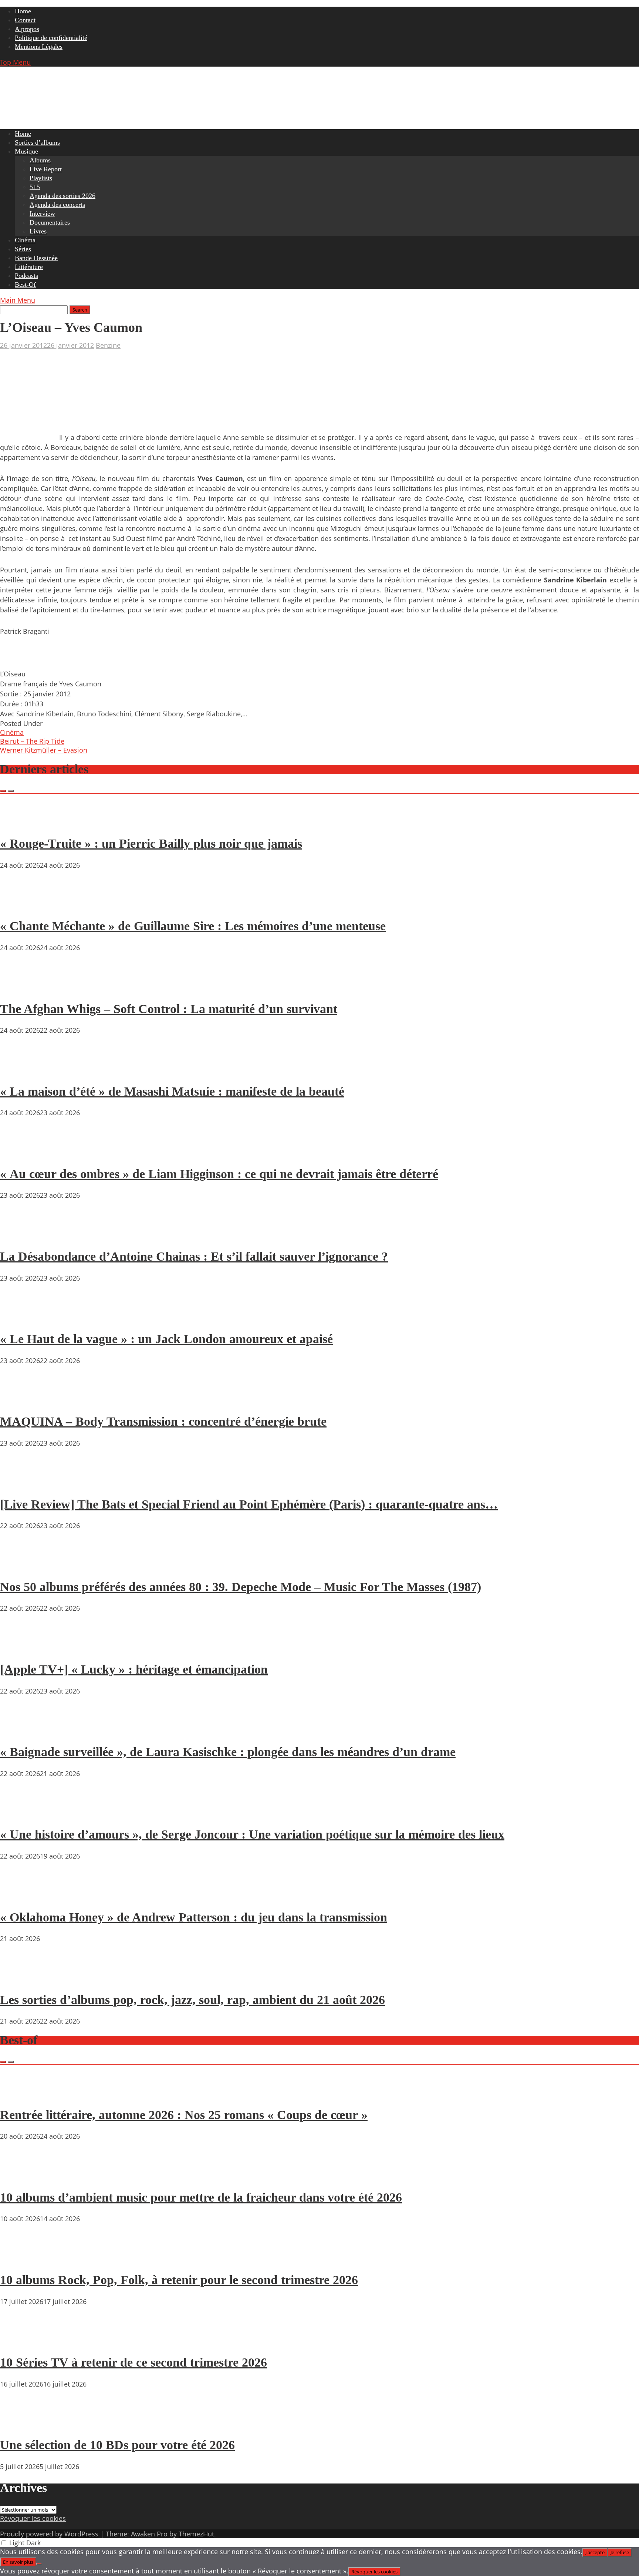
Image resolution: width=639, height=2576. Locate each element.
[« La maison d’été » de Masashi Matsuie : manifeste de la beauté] (22, 1070)
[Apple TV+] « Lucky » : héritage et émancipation (134, 1669)
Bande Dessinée (36, 258)
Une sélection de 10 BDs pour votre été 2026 (117, 2445)
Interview (42, 213)
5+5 (35, 187)
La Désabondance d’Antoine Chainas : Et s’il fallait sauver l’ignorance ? (194, 1256)
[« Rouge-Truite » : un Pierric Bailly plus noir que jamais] (22, 823)
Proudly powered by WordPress (49, 2534)
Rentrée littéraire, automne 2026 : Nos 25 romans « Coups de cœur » (184, 2115)
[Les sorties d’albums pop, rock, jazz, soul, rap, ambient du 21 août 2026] (22, 1978)
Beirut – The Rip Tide (32, 741)
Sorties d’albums (37, 142)
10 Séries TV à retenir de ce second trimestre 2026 (133, 2362)
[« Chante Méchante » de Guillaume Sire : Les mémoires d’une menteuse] (22, 905)
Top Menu (15, 62)
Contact (25, 20)
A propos (27, 29)
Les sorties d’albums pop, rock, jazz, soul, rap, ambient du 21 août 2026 (192, 2000)
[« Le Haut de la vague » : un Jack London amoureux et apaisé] (22, 1318)
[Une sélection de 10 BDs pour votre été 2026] (22, 2424)
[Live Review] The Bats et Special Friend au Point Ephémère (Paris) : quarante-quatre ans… (249, 1504)
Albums (40, 160)
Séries (23, 249)
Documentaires (50, 222)
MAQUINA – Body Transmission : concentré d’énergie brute (163, 1421)
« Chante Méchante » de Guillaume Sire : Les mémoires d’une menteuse (193, 926)
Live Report (46, 169)
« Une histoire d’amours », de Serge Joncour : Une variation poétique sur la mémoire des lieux (252, 1834)
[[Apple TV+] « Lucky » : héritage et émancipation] (22, 1648)
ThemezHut (196, 2534)
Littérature (29, 267)
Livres (38, 231)
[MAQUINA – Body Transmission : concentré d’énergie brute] (22, 1400)
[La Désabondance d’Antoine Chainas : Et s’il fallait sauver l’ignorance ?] (22, 1235)
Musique (26, 151)
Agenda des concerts (57, 205)
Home (23, 11)
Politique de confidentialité (51, 38)
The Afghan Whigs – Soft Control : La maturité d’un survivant (169, 1009)
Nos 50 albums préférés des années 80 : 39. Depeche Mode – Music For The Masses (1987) (241, 1587)
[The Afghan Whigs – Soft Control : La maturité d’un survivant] (22, 988)
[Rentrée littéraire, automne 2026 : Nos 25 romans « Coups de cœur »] (22, 2094)
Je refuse (620, 2552)
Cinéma (25, 240)
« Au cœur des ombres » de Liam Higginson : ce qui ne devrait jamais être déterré (219, 1174)
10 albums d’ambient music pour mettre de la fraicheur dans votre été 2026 (201, 2197)
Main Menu (18, 300)
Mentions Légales (39, 47)
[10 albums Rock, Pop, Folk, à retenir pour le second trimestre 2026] (22, 2259)
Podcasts (26, 276)
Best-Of (25, 285)
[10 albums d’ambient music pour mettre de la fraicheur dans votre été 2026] (22, 2176)
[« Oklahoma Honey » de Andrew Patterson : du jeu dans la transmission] (22, 1896)
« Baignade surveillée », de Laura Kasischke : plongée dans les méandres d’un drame (228, 1752)
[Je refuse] (39, 2564)
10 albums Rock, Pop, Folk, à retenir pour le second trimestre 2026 (179, 2280)
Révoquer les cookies (33, 2518)
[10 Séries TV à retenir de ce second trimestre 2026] (22, 2341)
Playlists (41, 178)
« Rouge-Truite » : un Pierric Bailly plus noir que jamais (151, 843)
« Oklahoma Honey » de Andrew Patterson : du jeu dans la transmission (194, 1917)
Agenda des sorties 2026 (62, 196)
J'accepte (595, 2552)
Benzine (108, 345)
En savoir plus (18, 2562)
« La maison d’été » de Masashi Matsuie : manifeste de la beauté (172, 1091)
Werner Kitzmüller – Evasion (44, 750)
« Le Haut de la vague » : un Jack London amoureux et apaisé (166, 1339)
